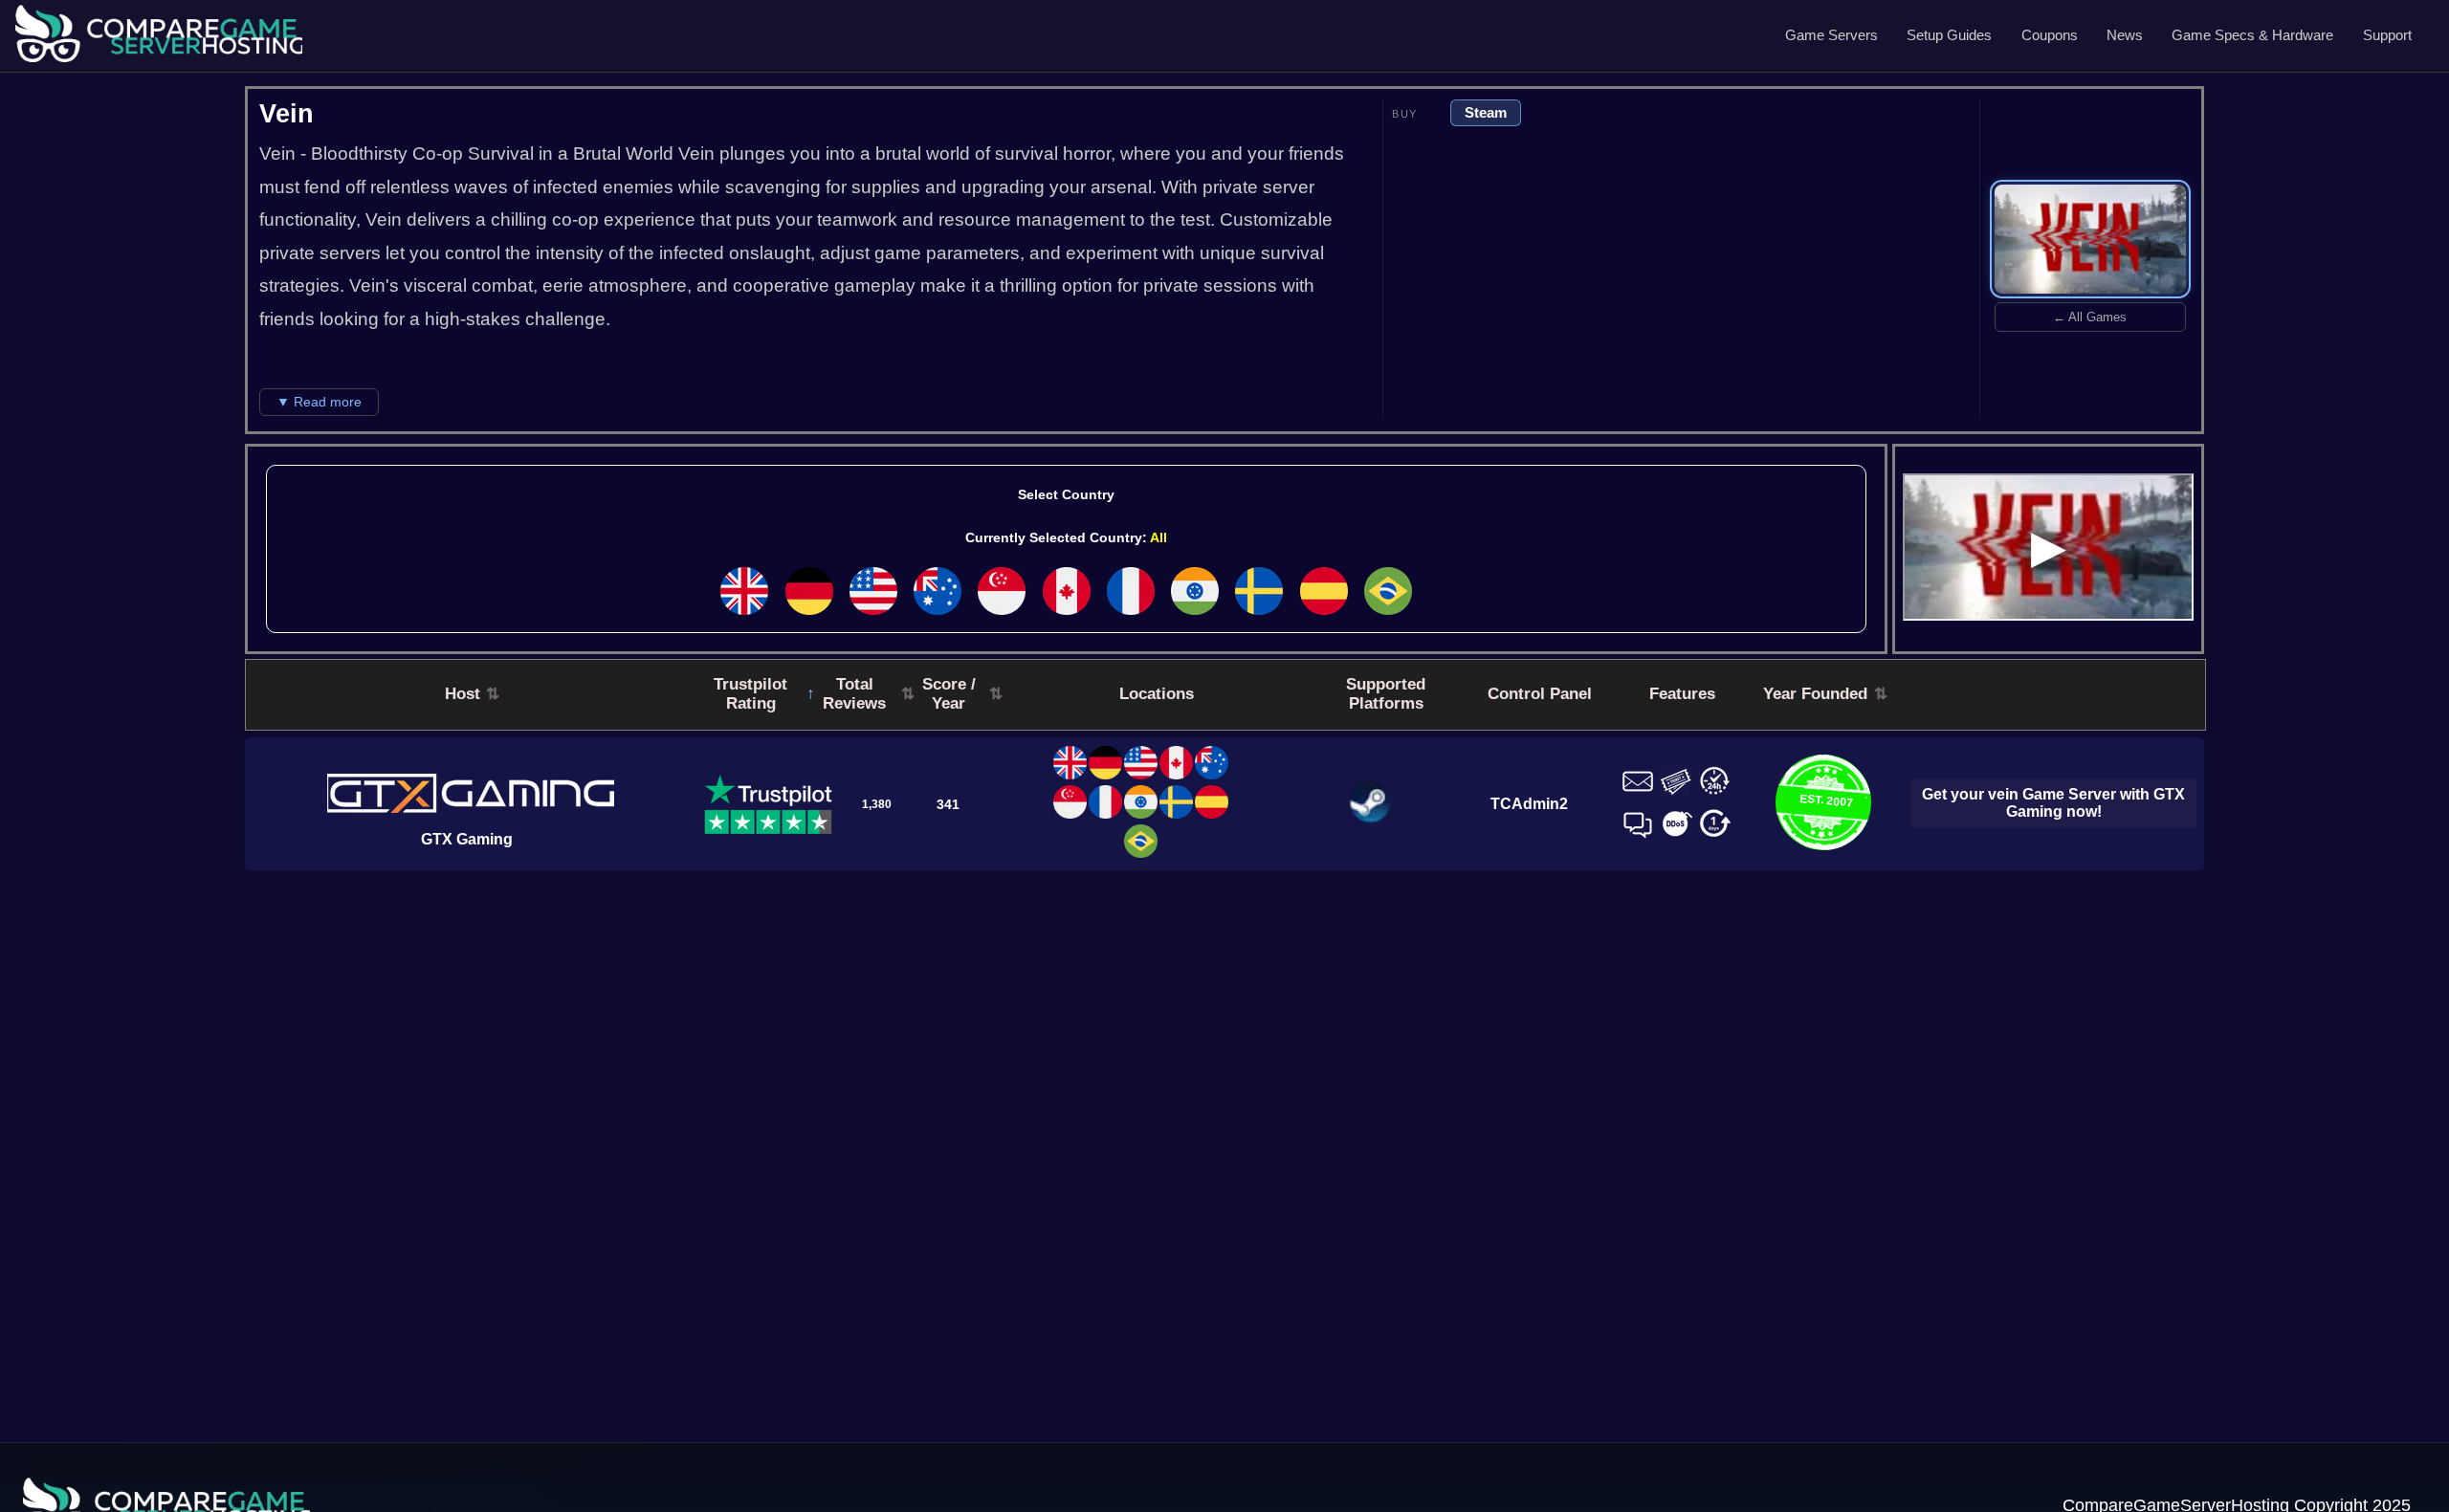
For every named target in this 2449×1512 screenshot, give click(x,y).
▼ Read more (319, 402)
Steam (1486, 112)
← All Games (2090, 317)
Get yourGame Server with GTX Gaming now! (2053, 803)
